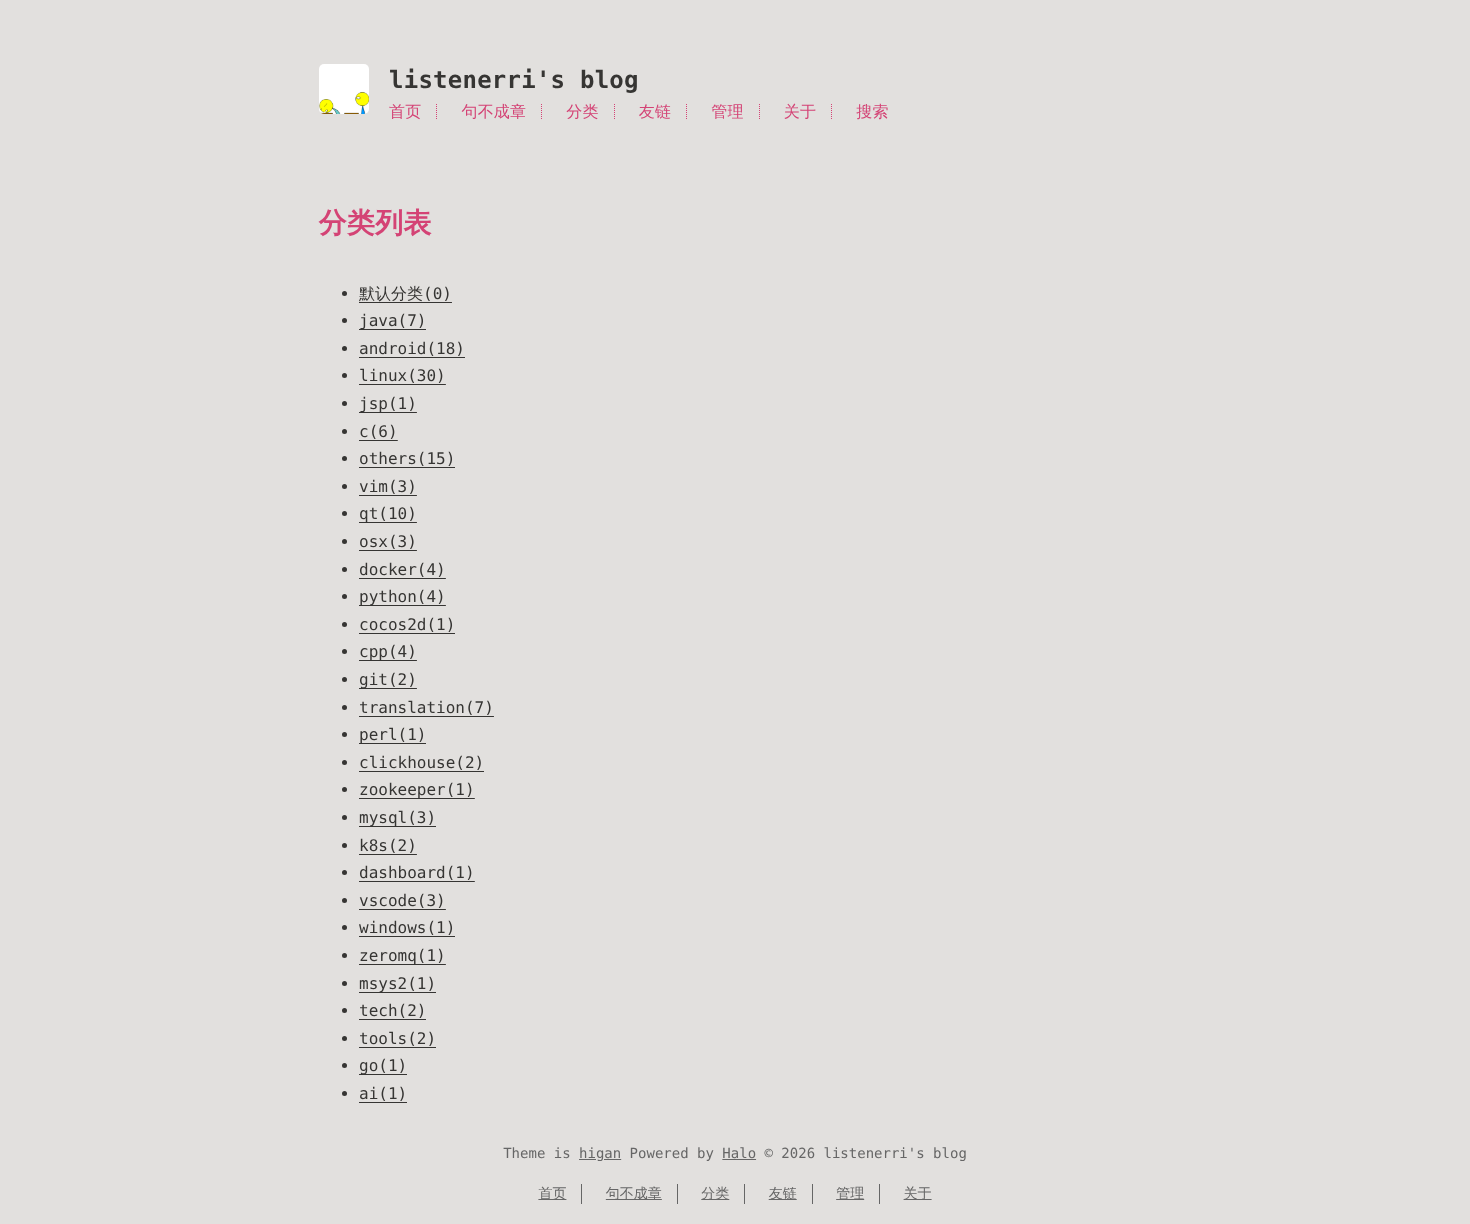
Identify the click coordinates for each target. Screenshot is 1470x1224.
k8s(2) (388, 845)
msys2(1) (397, 983)
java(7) (392, 320)
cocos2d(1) (407, 624)
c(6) (378, 431)
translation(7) (426, 707)
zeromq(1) (402, 955)
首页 (405, 111)
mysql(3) (397, 817)
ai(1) (383, 1093)
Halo (739, 1154)
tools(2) (397, 1038)
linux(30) (402, 375)
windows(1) (407, 927)
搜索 (872, 111)
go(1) (383, 1065)
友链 (655, 111)
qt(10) (388, 513)
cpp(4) (388, 651)
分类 (582, 111)
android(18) (412, 348)
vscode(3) (402, 900)
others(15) (407, 458)
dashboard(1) (417, 872)
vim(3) (388, 486)
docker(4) (402, 569)
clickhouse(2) (421, 762)
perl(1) (392, 734)
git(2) (388, 679)
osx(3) (388, 541)
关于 (800, 111)
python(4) (402, 596)
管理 (727, 111)
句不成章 (494, 111)
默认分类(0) (405, 293)
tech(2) (392, 1010)
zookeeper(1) (417, 789)
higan (600, 1154)
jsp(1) (388, 403)
